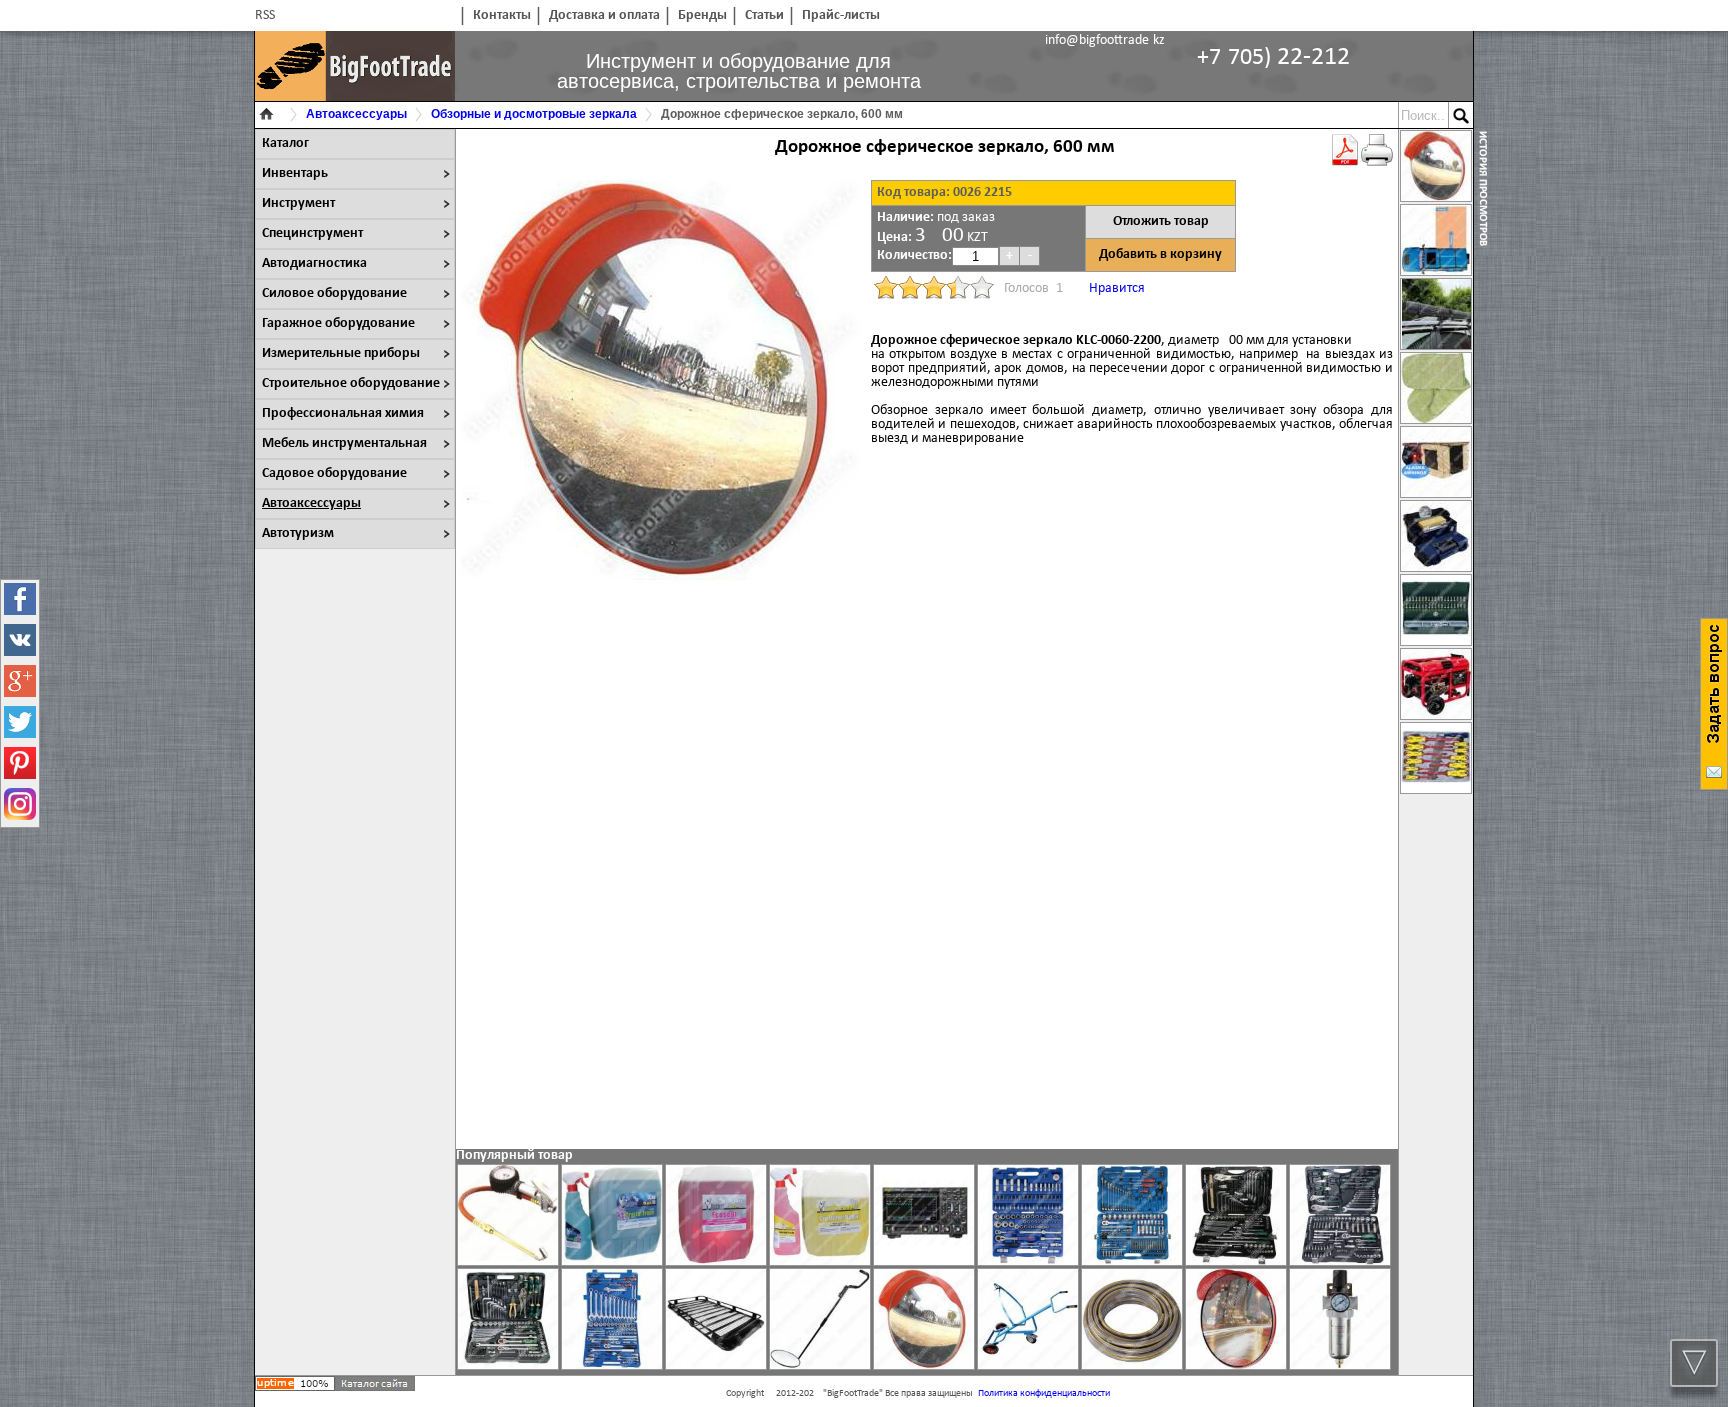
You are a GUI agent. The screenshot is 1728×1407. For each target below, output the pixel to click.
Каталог (285, 143)
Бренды (702, 15)
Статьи (764, 15)
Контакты (502, 15)
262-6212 (1273, 57)
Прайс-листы (841, 15)
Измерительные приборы (341, 353)
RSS (265, 15)
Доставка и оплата (604, 15)
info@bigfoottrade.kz (1105, 40)
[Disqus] (927, 872)
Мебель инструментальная (344, 443)
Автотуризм (298, 533)
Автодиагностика (314, 263)
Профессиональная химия (343, 413)
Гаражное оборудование (338, 323)
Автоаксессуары (311, 503)
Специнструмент (312, 233)
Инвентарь (295, 173)
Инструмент (298, 203)
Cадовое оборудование (334, 473)
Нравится (1117, 288)
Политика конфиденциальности (1044, 1393)
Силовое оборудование (334, 293)
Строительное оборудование (351, 383)
